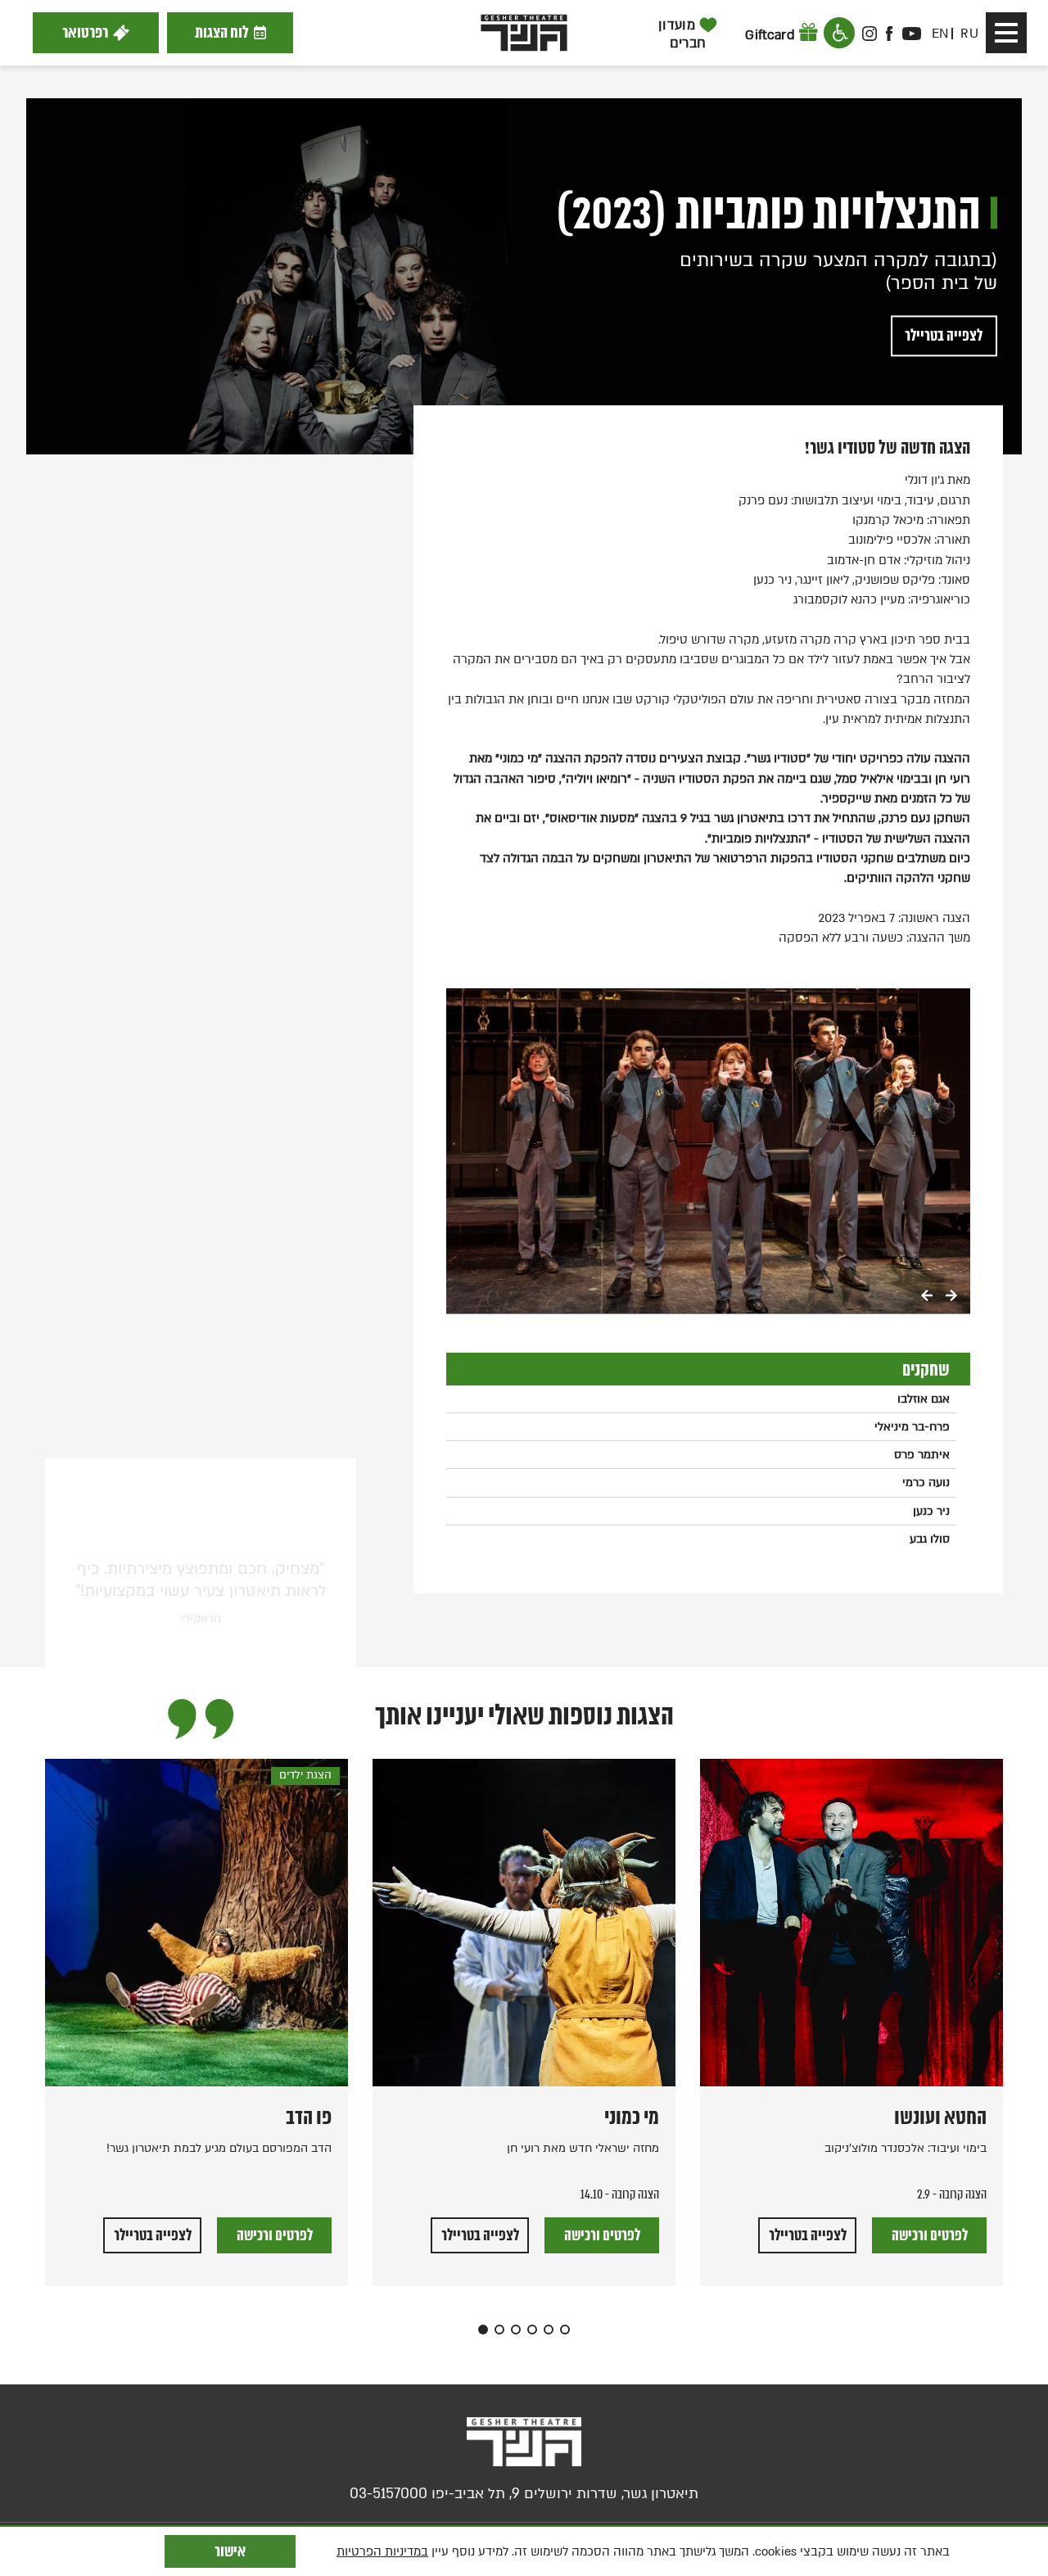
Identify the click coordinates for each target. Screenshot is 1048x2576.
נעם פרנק (906, 818)
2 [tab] (499, 2330)
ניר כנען (931, 1511)
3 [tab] (516, 2330)
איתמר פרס (922, 1455)
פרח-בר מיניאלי (912, 1427)
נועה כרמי (926, 1482)
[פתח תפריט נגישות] (839, 33)
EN (940, 34)
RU (969, 34)
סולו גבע (930, 1539)
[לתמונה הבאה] (951, 1297)
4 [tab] (532, 2330)
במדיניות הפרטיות (382, 2551)
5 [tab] (549, 2330)
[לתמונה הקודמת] (927, 1297)
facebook (890, 34)
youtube (911, 34)
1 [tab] (483, 2330)
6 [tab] (565, 2330)
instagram (870, 34)
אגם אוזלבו (924, 1399)
